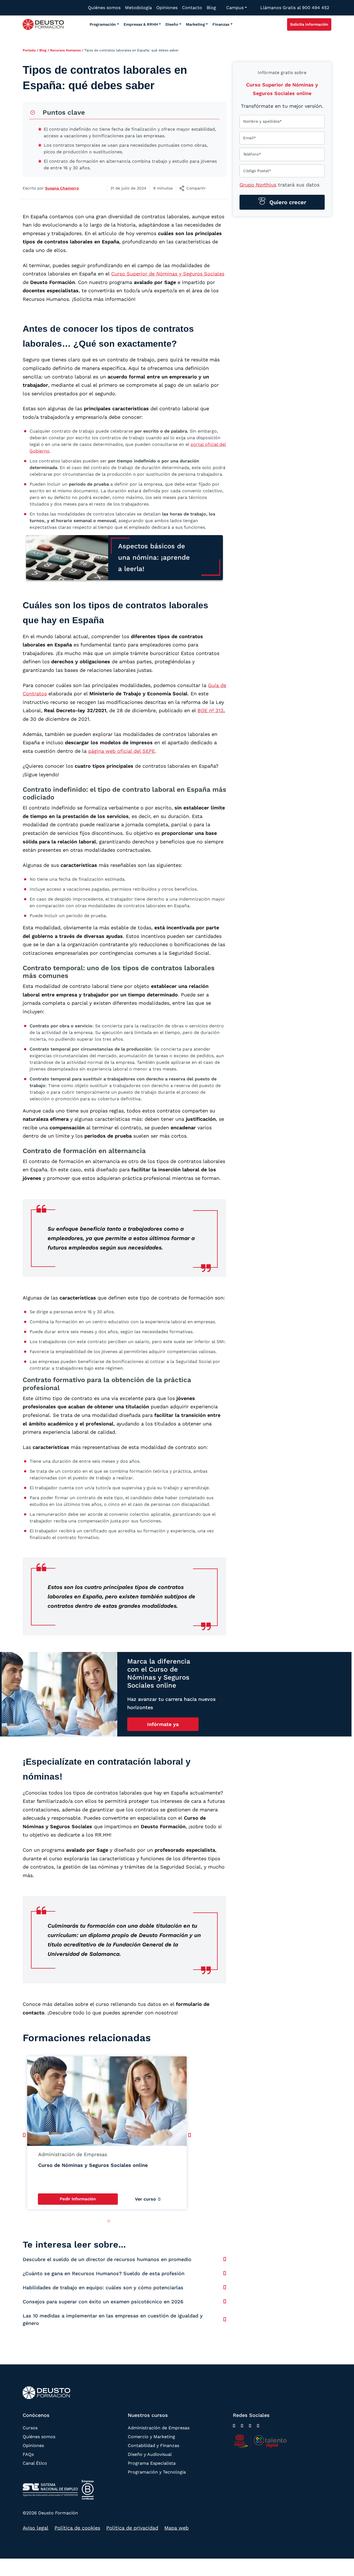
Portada (29, 50)
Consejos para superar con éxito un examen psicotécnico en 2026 (103, 2302)
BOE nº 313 (210, 710)
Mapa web (176, 2528)
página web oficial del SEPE (122, 751)
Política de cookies (77, 2528)
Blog (43, 50)
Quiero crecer (287, 202)
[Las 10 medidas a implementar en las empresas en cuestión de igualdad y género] (225, 2319)
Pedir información (78, 2199)
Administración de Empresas (159, 2428)
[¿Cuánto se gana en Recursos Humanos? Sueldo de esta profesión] (225, 2273)
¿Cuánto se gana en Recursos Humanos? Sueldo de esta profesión (104, 2273)
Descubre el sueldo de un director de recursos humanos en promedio (107, 2259)
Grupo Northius (258, 185)
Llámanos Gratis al (295, 8)
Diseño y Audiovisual (150, 2454)
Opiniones (33, 2445)
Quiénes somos (39, 2437)
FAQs (28, 2454)
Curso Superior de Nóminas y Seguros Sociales (168, 274)
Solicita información (309, 24)
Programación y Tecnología (157, 2472)
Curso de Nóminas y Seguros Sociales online (93, 2165)
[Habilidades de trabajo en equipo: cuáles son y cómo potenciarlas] (225, 2287)
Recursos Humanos (65, 50)
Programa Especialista (152, 2463)
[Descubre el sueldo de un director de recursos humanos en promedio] (225, 2259)
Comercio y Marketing (151, 2437)
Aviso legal (36, 2528)
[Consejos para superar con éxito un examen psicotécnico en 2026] (225, 2301)
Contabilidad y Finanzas (153, 2445)
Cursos (30, 2428)
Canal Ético (35, 2463)
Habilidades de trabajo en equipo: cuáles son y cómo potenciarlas (103, 2287)
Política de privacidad (132, 2528)
